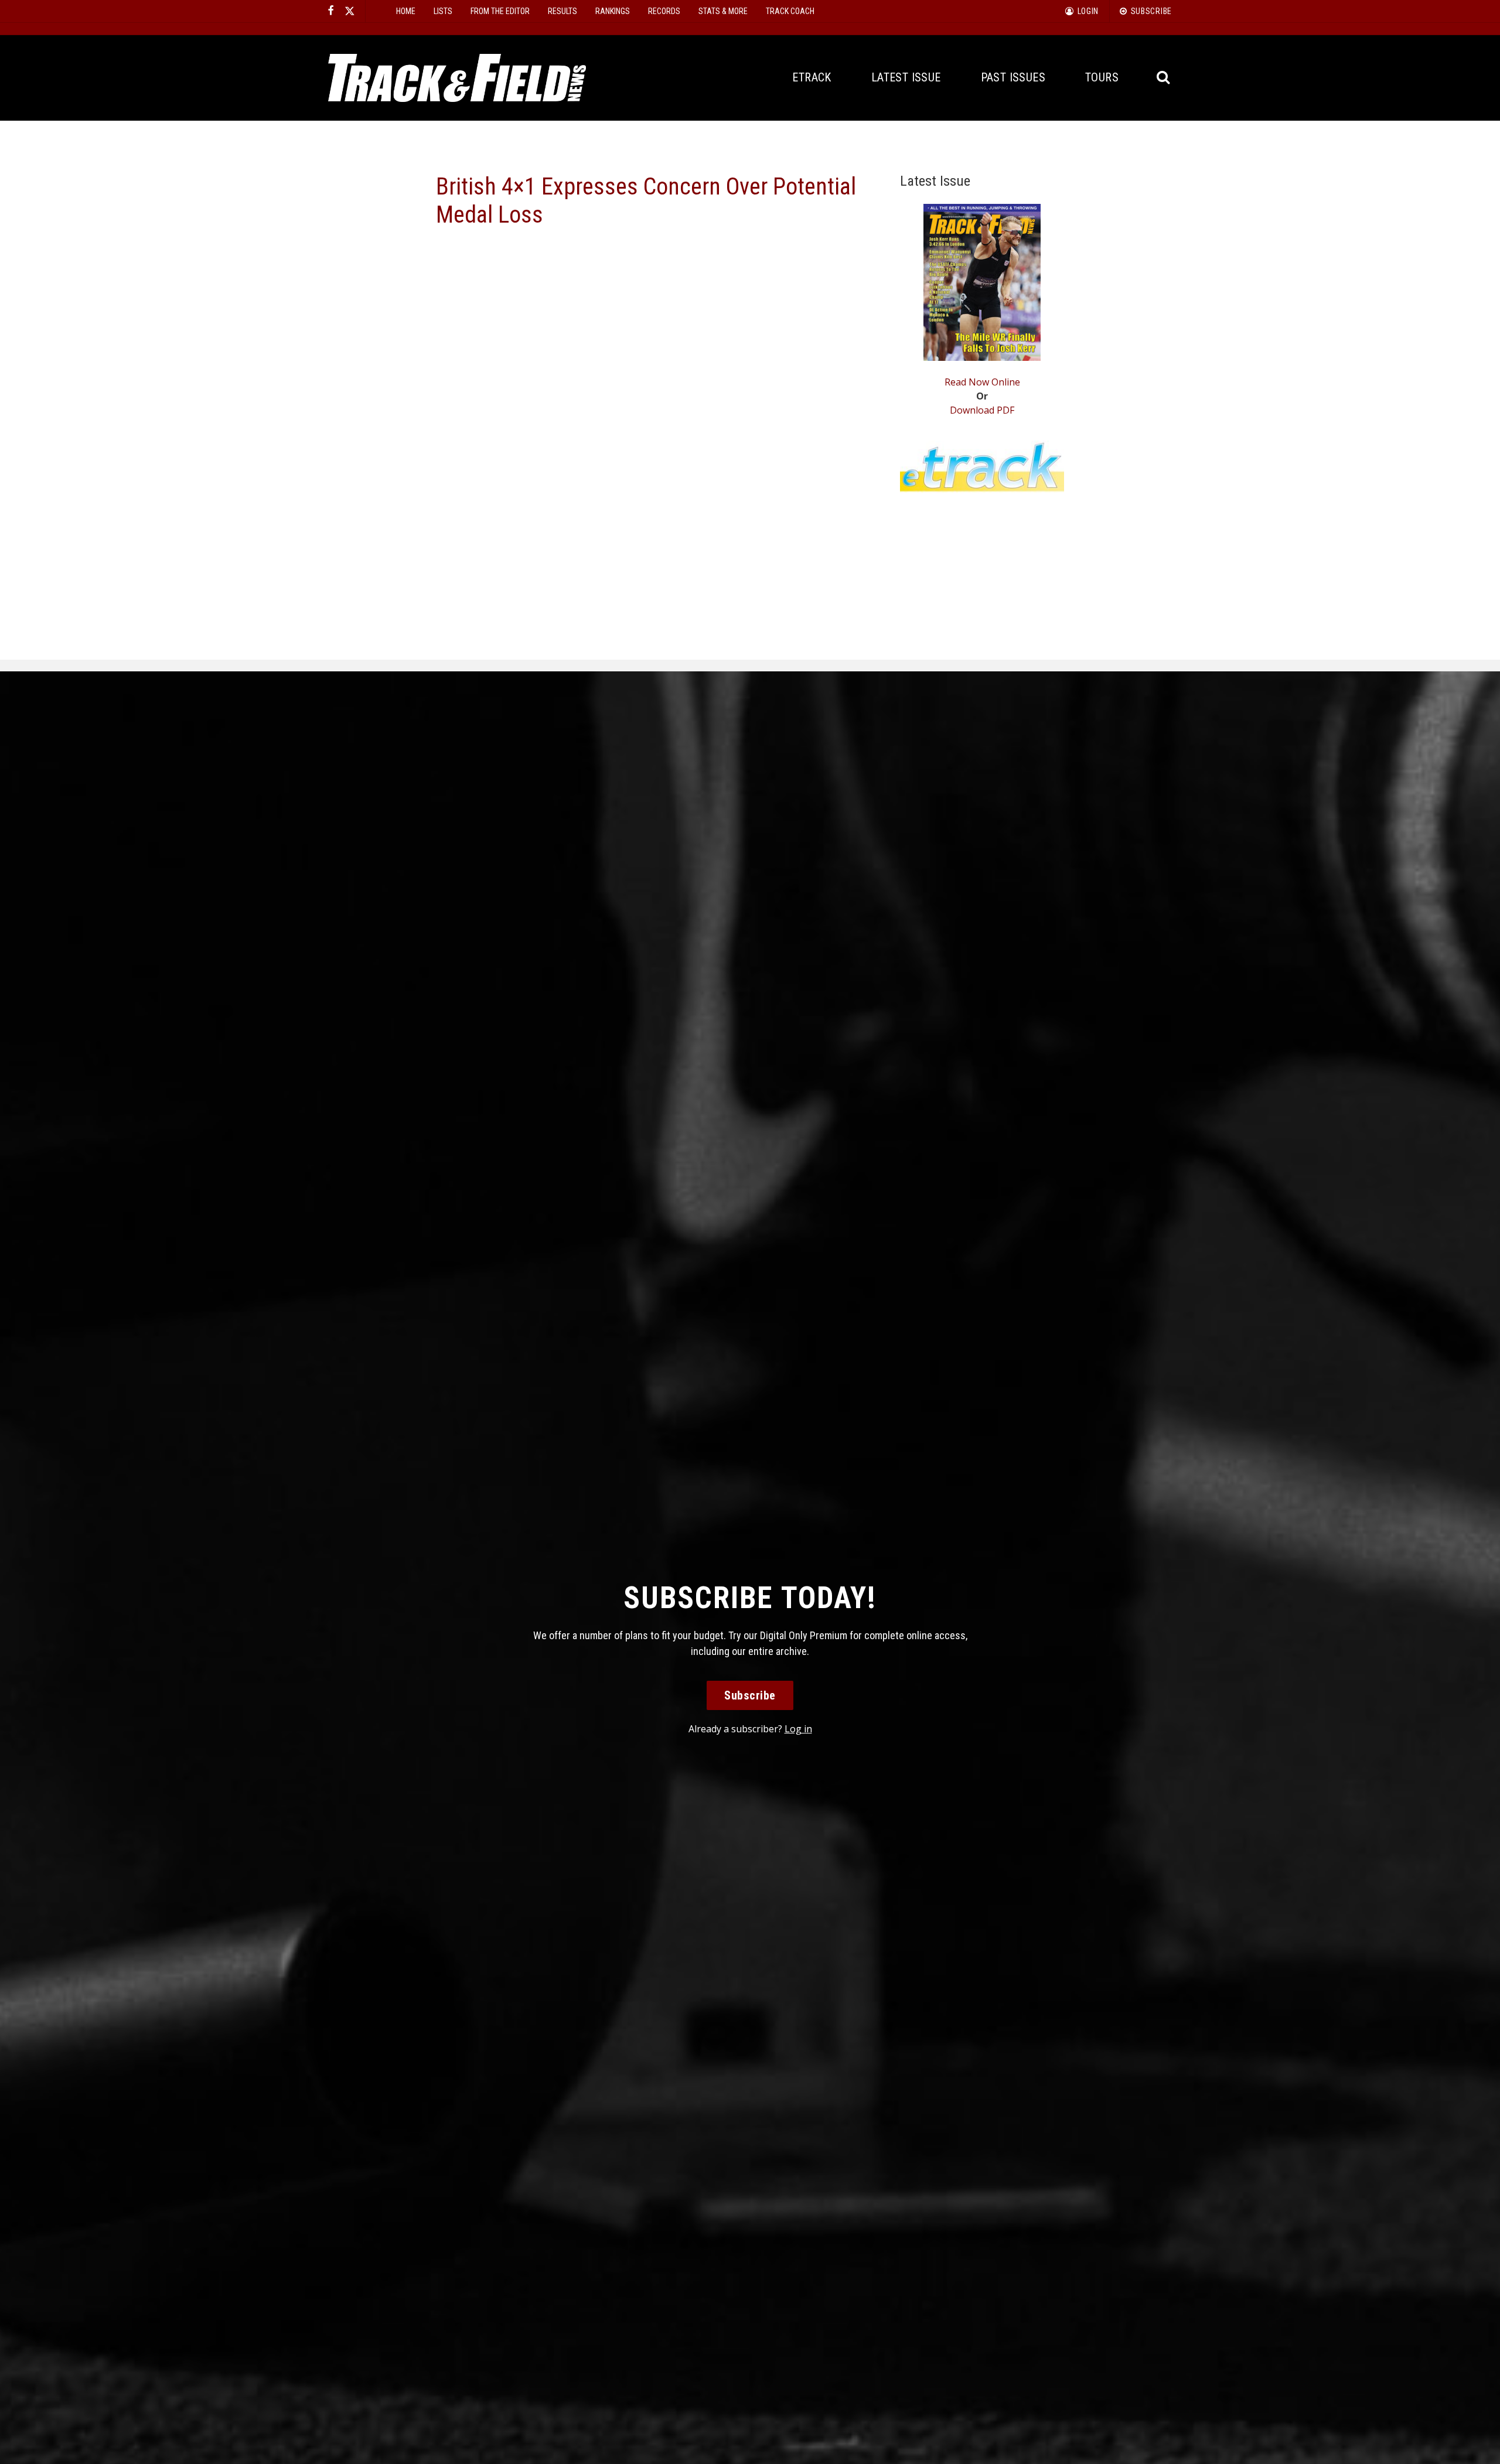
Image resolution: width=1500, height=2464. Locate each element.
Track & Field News (457, 78)
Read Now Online (982, 382)
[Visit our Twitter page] (350, 11)
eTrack (812, 77)
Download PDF (982, 410)
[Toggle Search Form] (1164, 78)
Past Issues (1013, 77)
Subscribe (750, 1695)
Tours (1102, 77)
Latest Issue (906, 77)
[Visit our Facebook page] (331, 11)
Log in (798, 1729)
